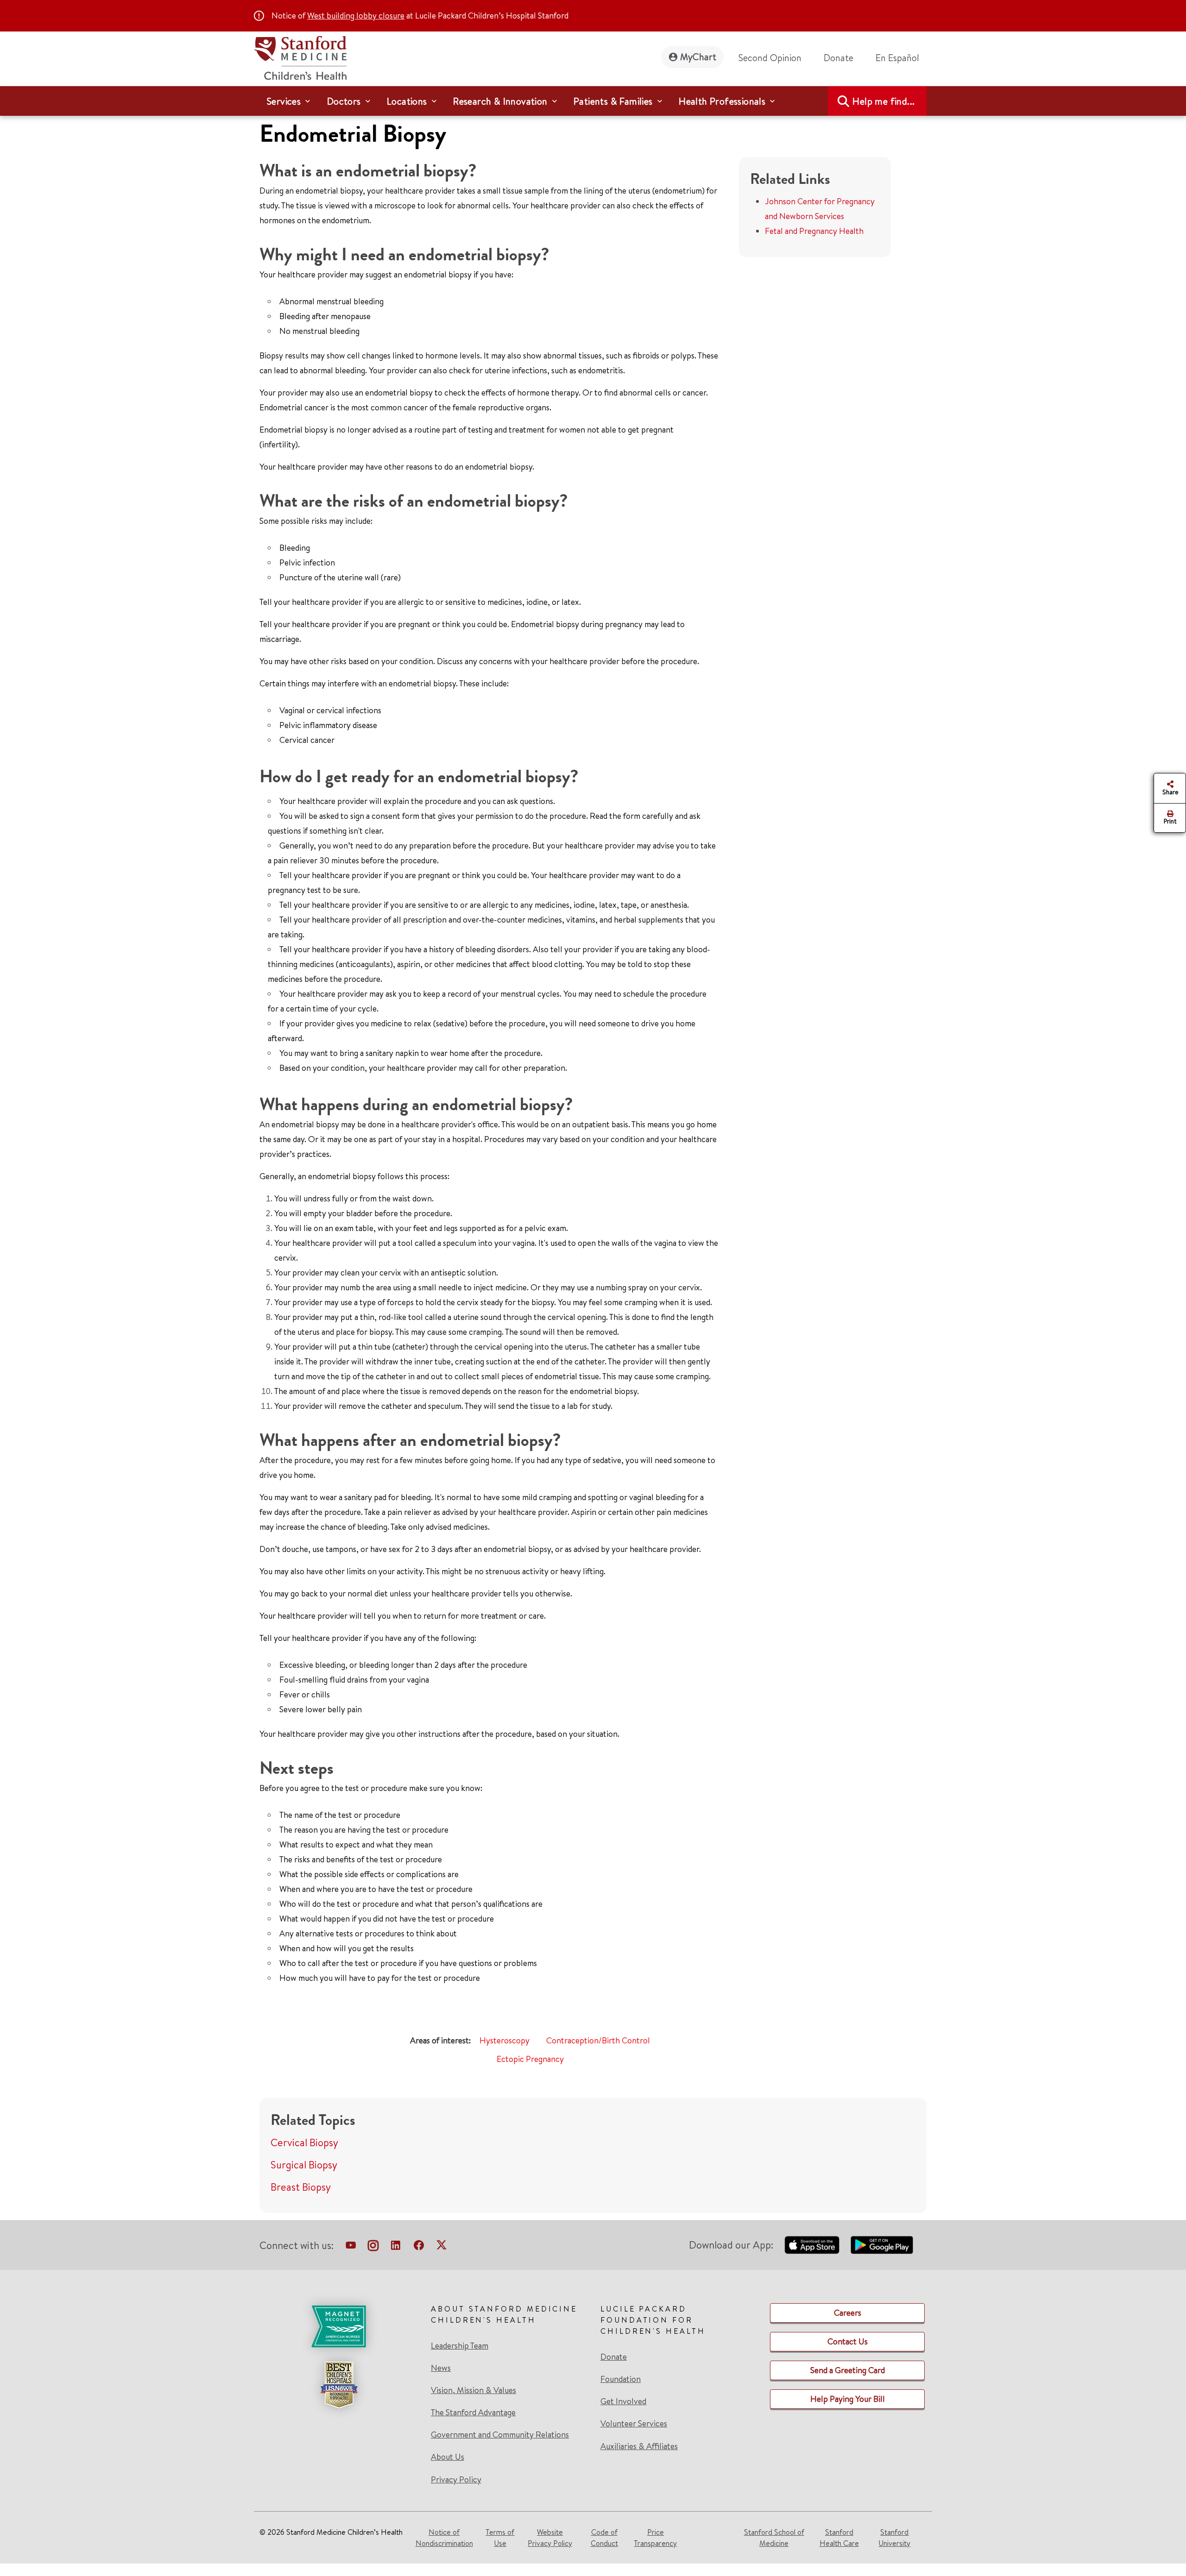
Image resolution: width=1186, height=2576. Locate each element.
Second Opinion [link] (770, 58)
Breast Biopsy (301, 2187)
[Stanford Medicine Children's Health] (300, 57)
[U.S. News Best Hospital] (339, 2385)
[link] (901, 58)
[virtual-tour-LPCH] (351, 2247)
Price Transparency (655, 2538)
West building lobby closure (356, 16)
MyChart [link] (698, 57)
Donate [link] (839, 58)
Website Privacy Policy (550, 2538)
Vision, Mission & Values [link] (473, 2390)
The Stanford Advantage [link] (473, 2413)
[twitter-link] (442, 2247)
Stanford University (894, 2538)
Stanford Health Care (839, 2538)
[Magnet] (339, 2326)
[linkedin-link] (396, 2247)
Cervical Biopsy (304, 2142)
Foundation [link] (621, 2379)
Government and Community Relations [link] (500, 2435)
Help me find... (883, 101)
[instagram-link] (373, 2247)
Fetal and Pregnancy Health (814, 231)
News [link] (441, 2368)
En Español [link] (897, 58)
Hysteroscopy (505, 2040)
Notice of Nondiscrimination (444, 2538)
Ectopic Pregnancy (530, 2059)
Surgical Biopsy (304, 2165)
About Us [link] (448, 2457)
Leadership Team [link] (460, 2346)
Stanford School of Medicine (774, 2538)
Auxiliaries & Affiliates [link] (639, 2446)
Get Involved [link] (623, 2401)
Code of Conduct (604, 2538)
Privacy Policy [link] (456, 2479)
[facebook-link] (419, 2247)
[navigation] (593, 101)
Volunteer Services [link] (634, 2424)
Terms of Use (500, 2538)
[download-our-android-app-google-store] (882, 2245)
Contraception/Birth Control (598, 2040)
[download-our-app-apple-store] (812, 2245)
